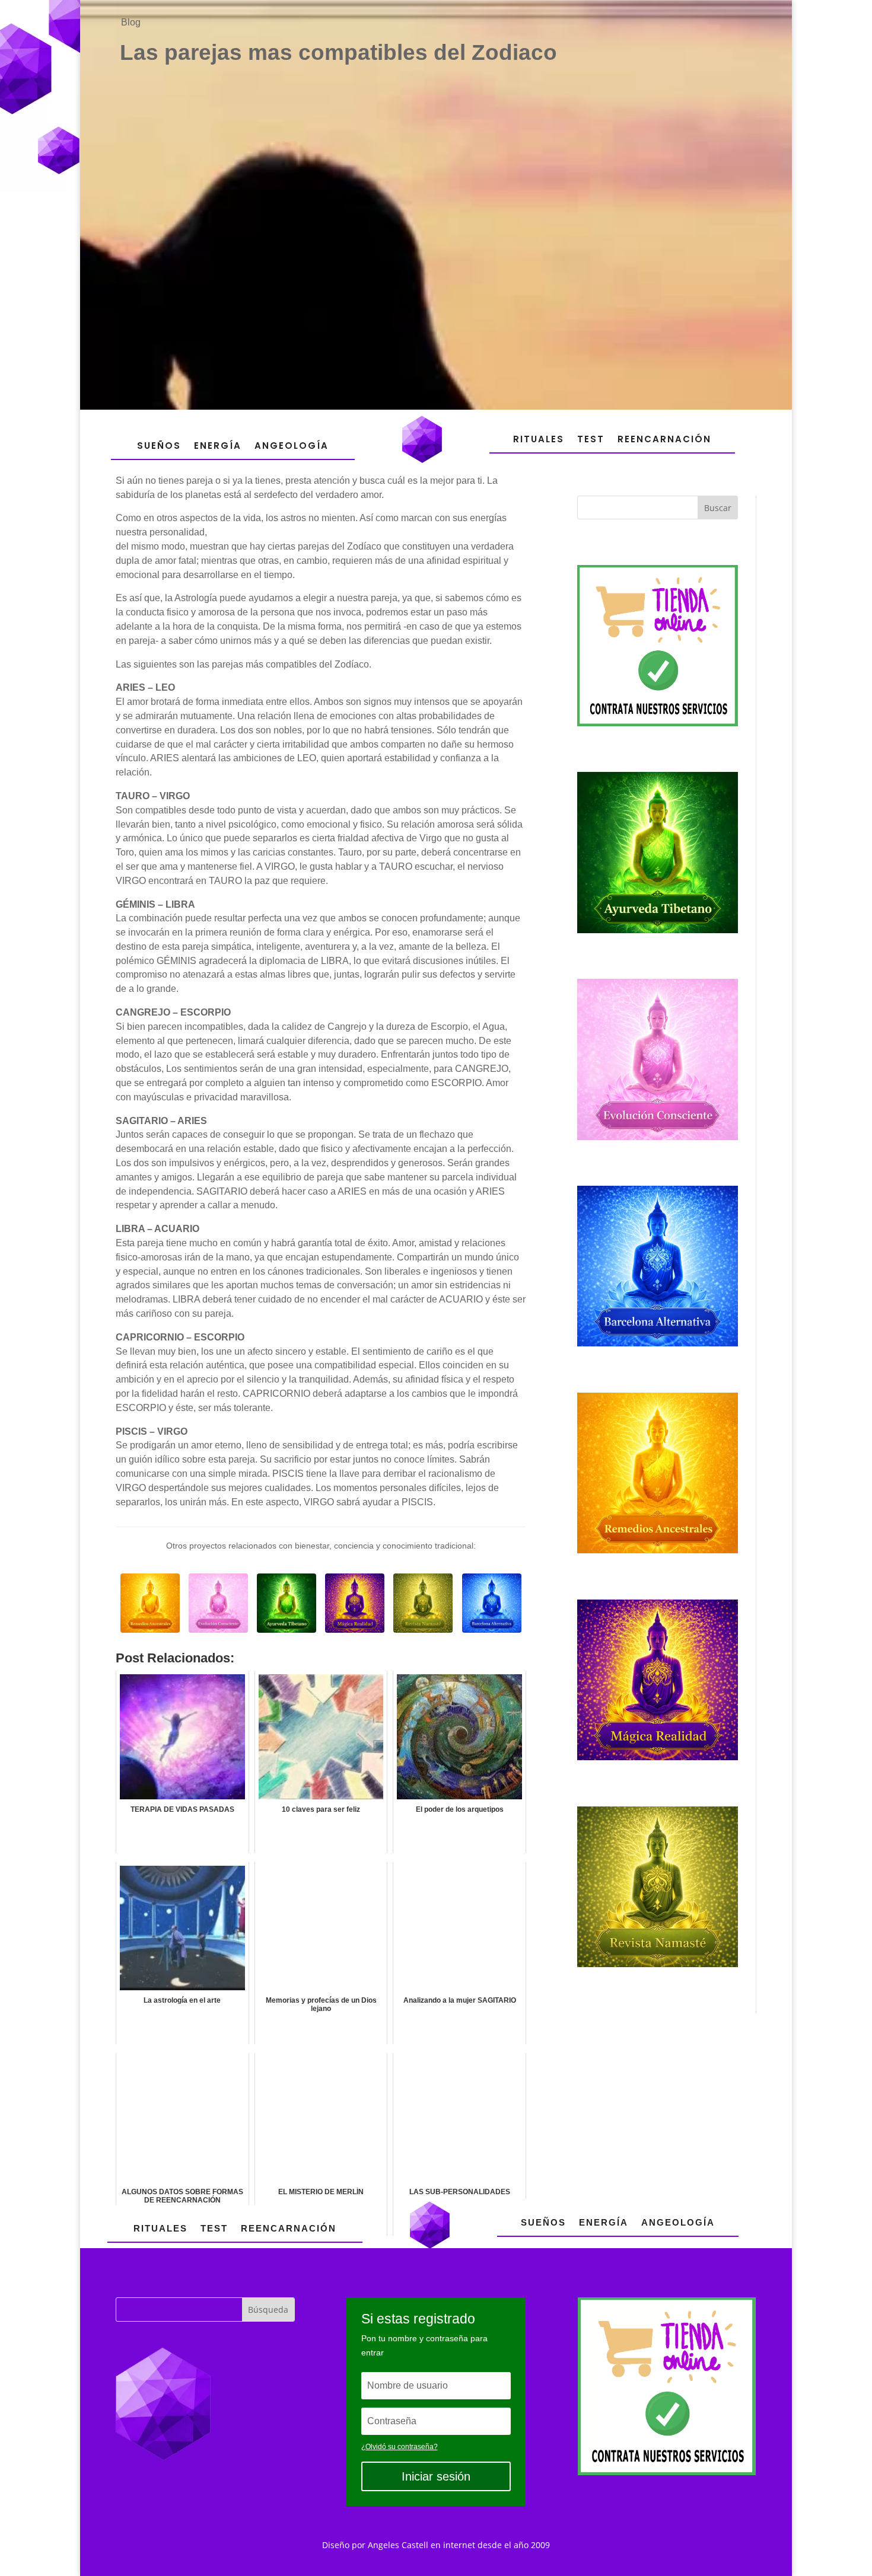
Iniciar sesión (436, 2476)
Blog (131, 22)
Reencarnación (664, 439)
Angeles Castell (398, 2545)
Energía (218, 446)
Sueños (159, 446)
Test (591, 439)
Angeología (292, 446)
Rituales (539, 439)
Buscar (718, 508)
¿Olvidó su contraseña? (400, 2447)
